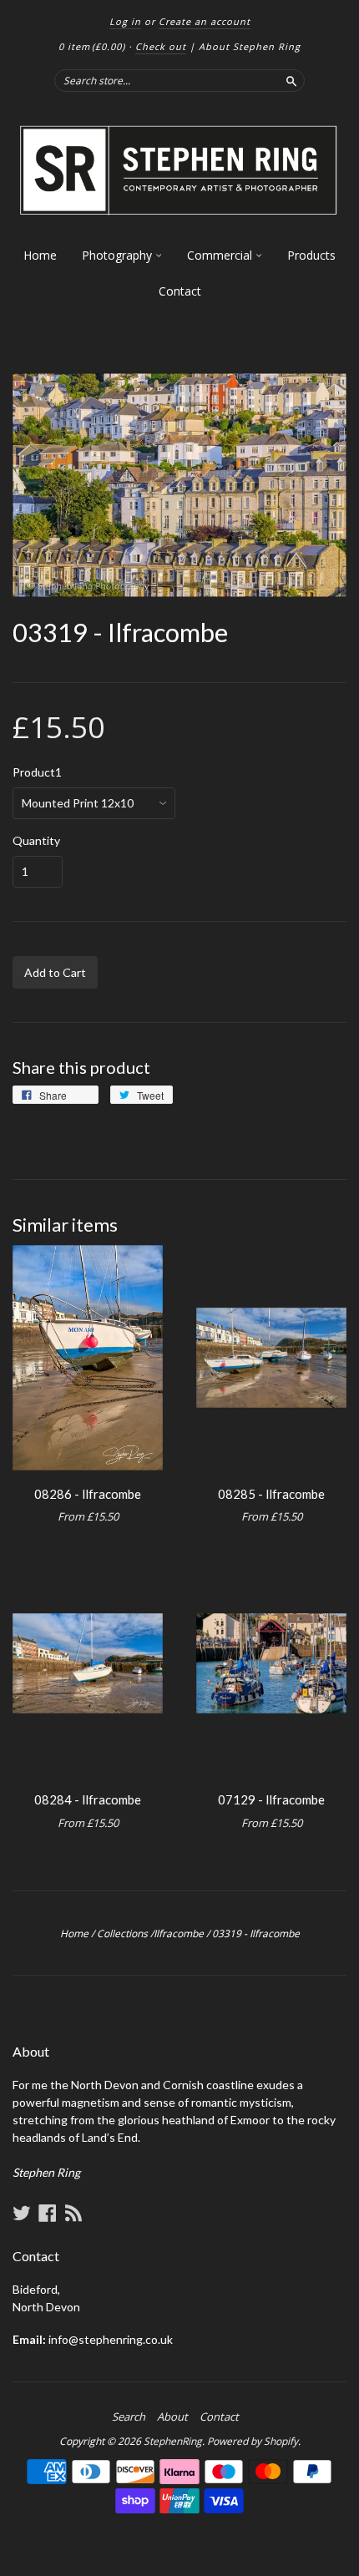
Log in (125, 21)
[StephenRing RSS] (73, 2213)
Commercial (221, 255)
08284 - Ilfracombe (88, 1799)
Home (40, 255)
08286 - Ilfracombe (88, 1494)
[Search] (291, 80)
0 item (92, 46)
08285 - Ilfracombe (271, 1494)
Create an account (205, 21)
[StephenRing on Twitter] (22, 2213)
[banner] (179, 171)
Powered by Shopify (253, 2441)
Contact (180, 291)
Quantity (36, 841)
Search (129, 2417)
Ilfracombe (179, 1933)
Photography (119, 255)
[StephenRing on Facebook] (48, 2213)
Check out (161, 46)
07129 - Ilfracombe (271, 1799)
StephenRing (173, 2441)
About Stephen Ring (250, 46)
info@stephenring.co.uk (111, 2339)
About (172, 2417)
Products (311, 255)
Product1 (37, 772)
